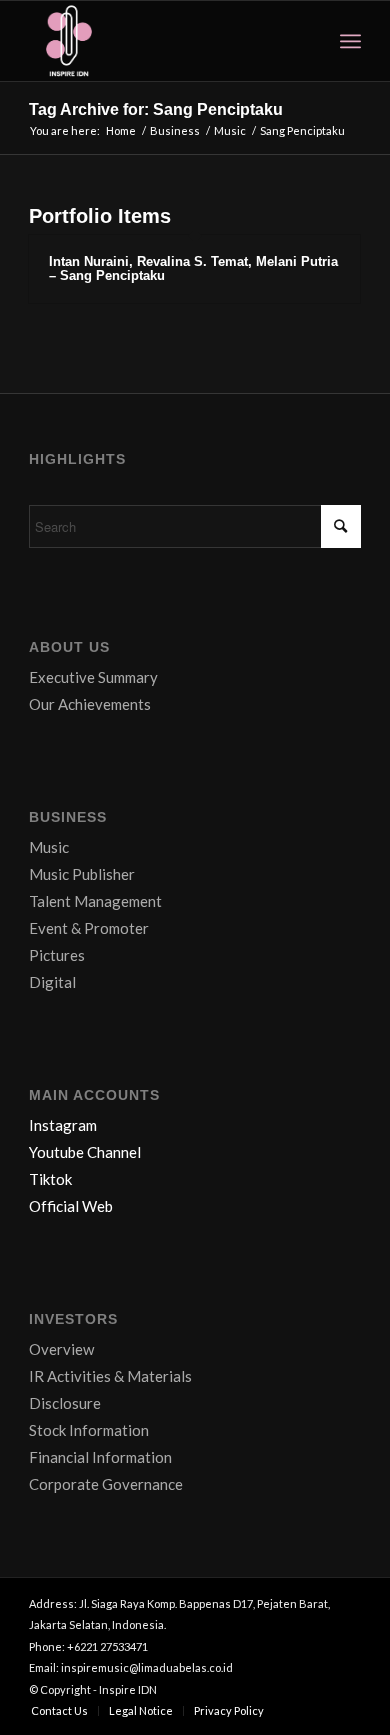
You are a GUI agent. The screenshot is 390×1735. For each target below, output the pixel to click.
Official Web (71, 1206)
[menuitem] (350, 41)
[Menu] (350, 41)
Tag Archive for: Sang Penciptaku (156, 109)
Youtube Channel (85, 1152)
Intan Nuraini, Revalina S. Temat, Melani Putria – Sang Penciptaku (193, 268)
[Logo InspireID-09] (161, 41)
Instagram (63, 1125)
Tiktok (50, 1179)
